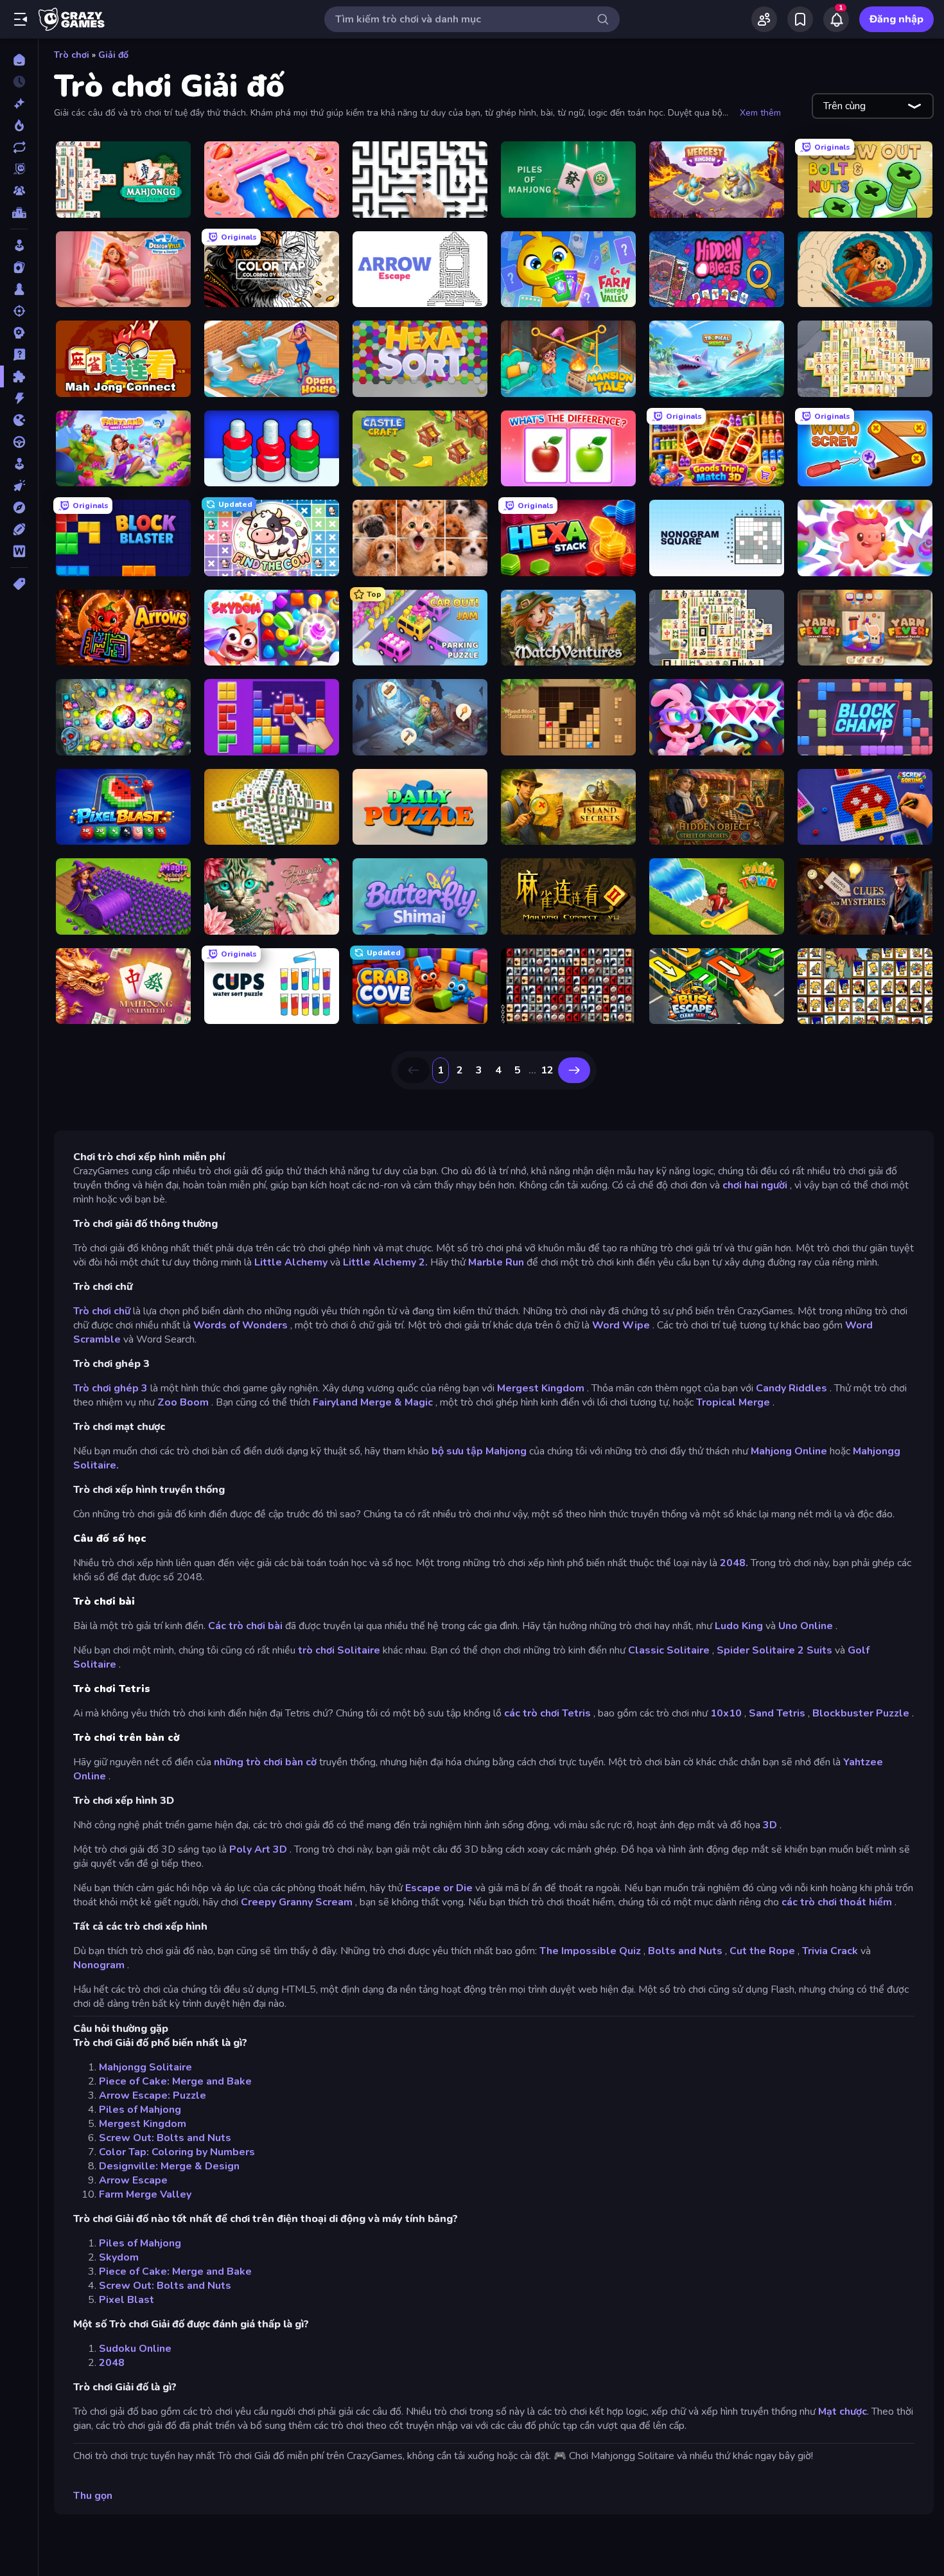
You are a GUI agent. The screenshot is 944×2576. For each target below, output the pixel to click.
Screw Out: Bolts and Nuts (165, 2138)
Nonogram (99, 1965)
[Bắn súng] (19, 311)
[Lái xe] (19, 442)
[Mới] (19, 103)
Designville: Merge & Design (169, 2166)
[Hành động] (19, 398)
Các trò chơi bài (245, 1626)
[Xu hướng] (19, 125)
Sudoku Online (135, 2349)
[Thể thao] (19, 529)
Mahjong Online (789, 1451)
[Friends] (764, 19)
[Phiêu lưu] (19, 507)
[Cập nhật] (19, 147)
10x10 (726, 1713)
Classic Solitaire (669, 1650)
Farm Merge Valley (145, 2194)
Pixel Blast (127, 2300)
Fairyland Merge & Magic (373, 1402)
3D (770, 1825)
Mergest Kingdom (541, 1388)
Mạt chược (843, 2412)
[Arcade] (19, 245)
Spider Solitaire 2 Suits (774, 1650)
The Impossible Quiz (590, 1951)
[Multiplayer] (19, 191)
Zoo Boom (183, 1402)
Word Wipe (621, 1325)
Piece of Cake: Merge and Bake (175, 2081)
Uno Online (806, 1626)
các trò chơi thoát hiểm (837, 1902)
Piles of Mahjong (140, 2110)
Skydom (119, 2257)
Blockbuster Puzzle (861, 1713)
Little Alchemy (291, 1262)
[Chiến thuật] (19, 333)
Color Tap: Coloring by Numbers (177, 2152)
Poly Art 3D (258, 1849)
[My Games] (800, 19)
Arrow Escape (133, 2180)
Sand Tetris (777, 1713)
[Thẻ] (19, 584)
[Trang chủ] (19, 60)
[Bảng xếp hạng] (19, 213)
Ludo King (739, 1626)
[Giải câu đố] (19, 355)
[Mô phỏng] (19, 464)
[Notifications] (836, 19)
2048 (112, 2363)
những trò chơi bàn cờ (265, 1762)
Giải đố (113, 55)
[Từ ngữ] (19, 551)
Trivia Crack (830, 1951)
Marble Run (496, 1262)
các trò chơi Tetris (547, 1713)
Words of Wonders (240, 1325)
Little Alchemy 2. (385, 1262)
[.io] (19, 420)
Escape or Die (439, 1888)
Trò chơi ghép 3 (110, 1388)
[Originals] (19, 169)
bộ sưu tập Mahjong (479, 1451)
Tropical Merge (733, 1402)
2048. (734, 1563)
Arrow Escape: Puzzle (153, 2095)
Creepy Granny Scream (297, 1902)
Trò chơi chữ (102, 1311)
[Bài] (19, 267)
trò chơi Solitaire (339, 1650)
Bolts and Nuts (685, 1951)
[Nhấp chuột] (19, 486)
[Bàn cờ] (19, 289)
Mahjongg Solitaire (145, 2067)
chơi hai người (755, 1185)
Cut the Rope (762, 1951)
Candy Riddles (791, 1388)
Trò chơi (72, 55)
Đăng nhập (896, 19)
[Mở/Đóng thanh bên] (21, 19)
